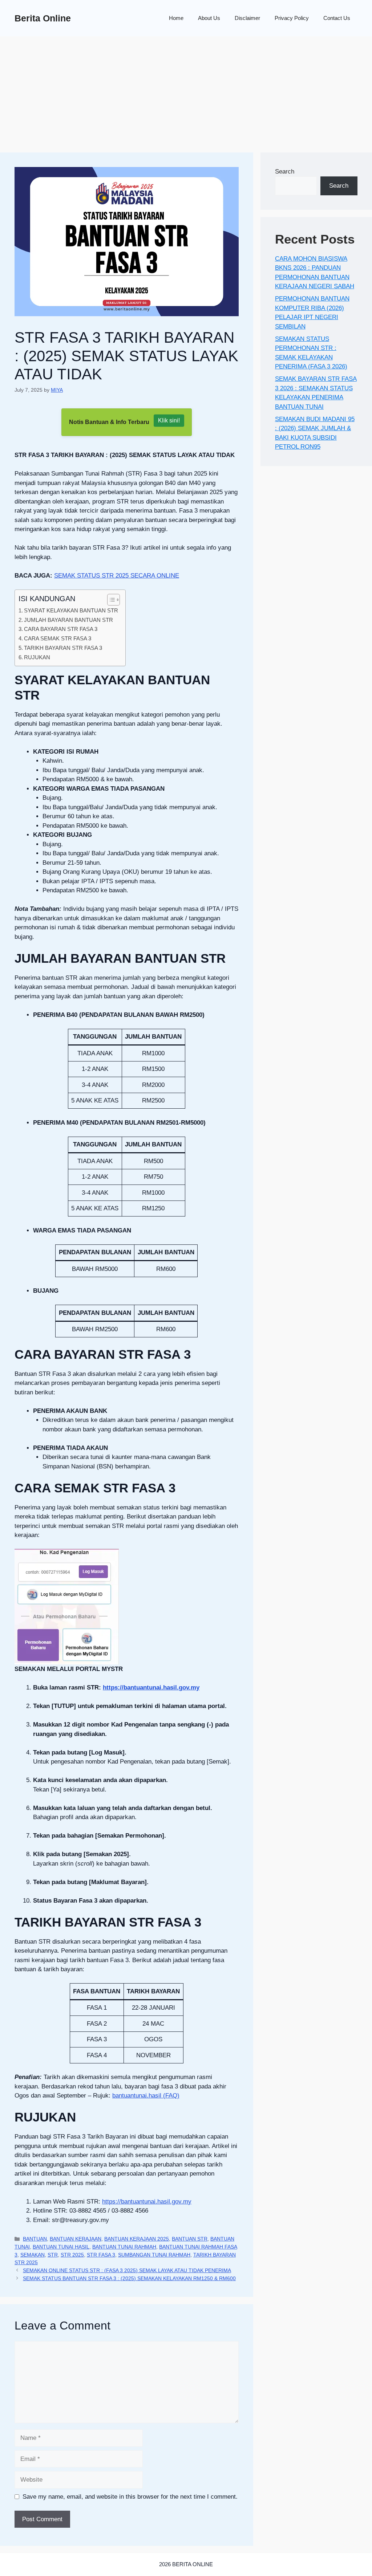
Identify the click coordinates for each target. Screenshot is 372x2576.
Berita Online (43, 18)
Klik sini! (169, 421)
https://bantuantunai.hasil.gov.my (151, 1688)
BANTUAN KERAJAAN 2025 (137, 2239)
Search (285, 172)
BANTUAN (35, 2239)
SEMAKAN (33, 2255)
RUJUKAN (37, 657)
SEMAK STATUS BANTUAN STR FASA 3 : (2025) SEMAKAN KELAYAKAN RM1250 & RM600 (129, 2278)
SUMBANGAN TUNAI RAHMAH (154, 2255)
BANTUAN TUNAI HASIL (61, 2247)
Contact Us (337, 18)
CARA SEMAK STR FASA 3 (58, 638)
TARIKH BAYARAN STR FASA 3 (63, 648)
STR (53, 2255)
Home (176, 18)
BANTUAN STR (190, 2239)
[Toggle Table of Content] (110, 600)
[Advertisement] (186, 91)
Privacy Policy (292, 18)
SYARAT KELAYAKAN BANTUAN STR (71, 610)
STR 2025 (72, 2255)
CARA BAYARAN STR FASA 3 (61, 629)
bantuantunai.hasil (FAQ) (146, 2096)
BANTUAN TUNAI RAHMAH (124, 2247)
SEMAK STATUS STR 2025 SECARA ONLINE (117, 576)
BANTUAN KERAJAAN (76, 2239)
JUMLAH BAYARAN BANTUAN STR (68, 620)
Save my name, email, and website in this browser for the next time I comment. (130, 2497)
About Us (209, 18)
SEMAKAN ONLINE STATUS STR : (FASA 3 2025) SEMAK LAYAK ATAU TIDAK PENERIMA (127, 2270)
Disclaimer (247, 18)
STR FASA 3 (101, 2255)
